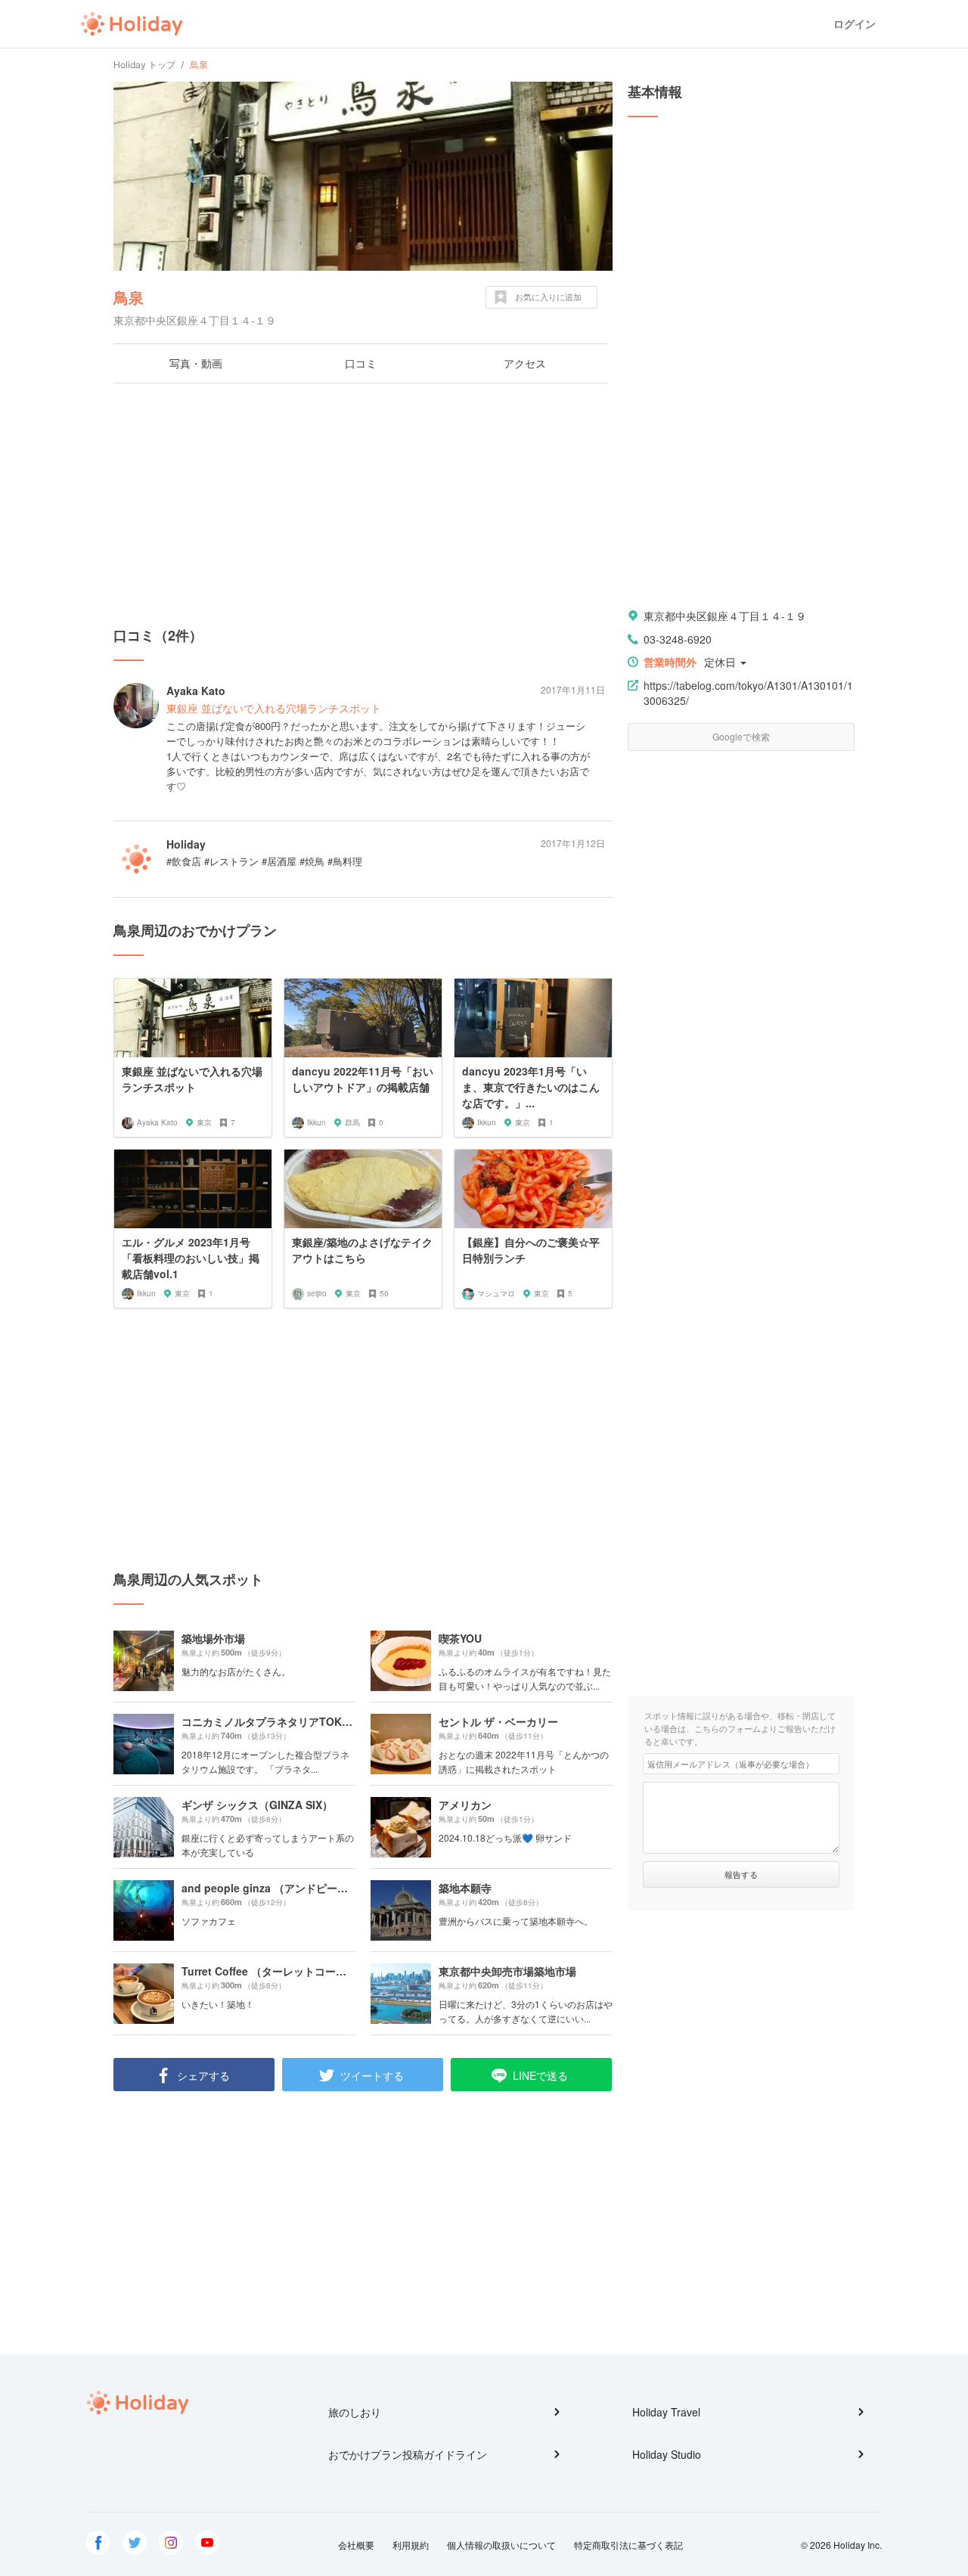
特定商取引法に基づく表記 (628, 2545)
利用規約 (411, 2545)
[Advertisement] (363, 504)
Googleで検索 (741, 736)
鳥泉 (129, 297)
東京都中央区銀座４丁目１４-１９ (725, 616)
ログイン (855, 24)
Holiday (132, 24)
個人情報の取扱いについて (501, 2545)
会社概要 (356, 2545)
